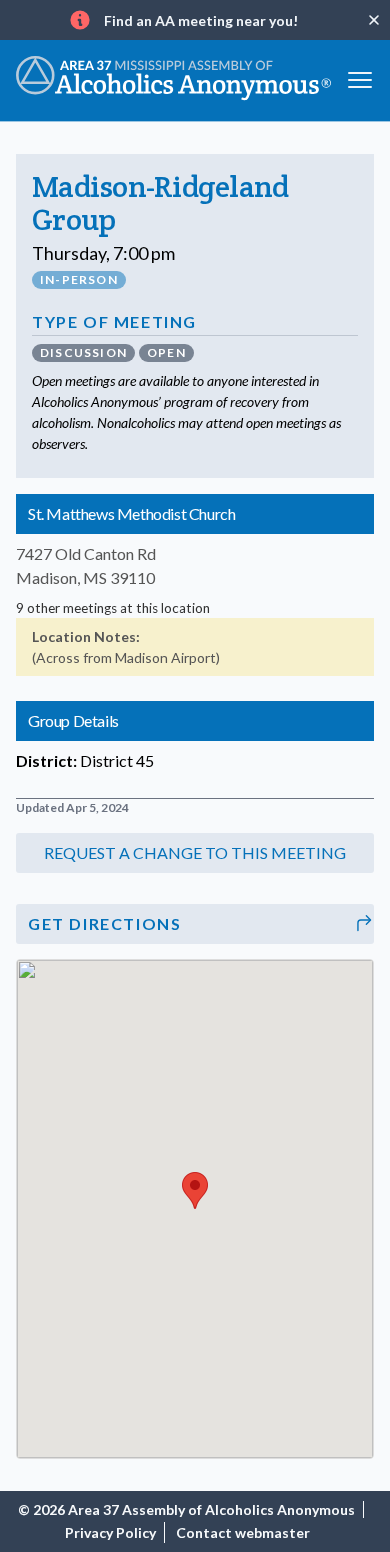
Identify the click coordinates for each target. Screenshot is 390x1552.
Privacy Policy (110, 1532)
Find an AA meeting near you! (201, 20)
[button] (195, 853)
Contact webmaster (243, 1532)
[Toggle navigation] (360, 78)
